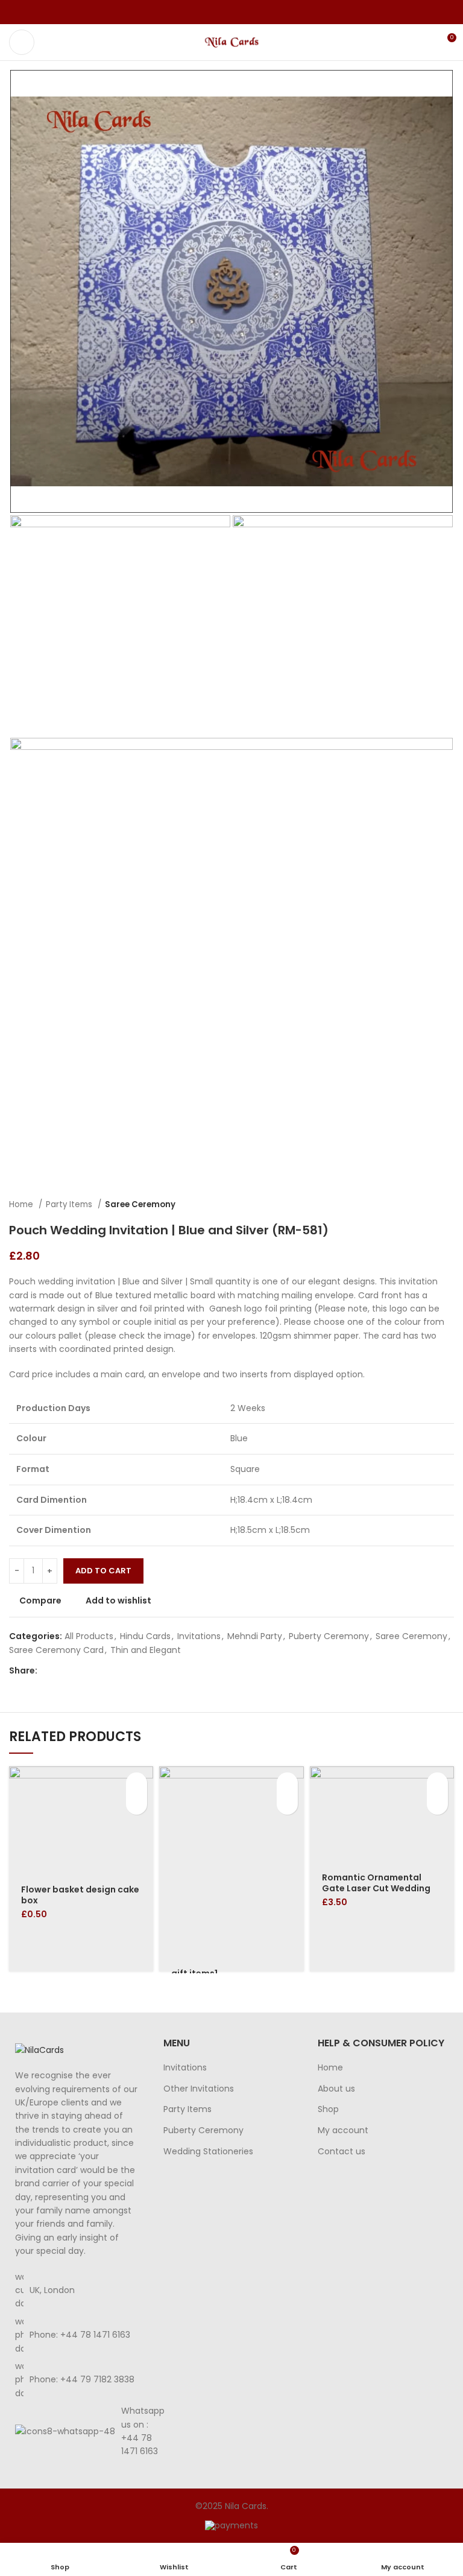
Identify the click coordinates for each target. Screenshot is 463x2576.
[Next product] (448, 1205)
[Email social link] (232, 12)
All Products (89, 1636)
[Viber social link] (260, 12)
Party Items (70, 1204)
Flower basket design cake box (80, 1895)
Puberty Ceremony (329, 1636)
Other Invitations (199, 2089)
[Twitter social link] (218, 12)
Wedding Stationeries (208, 2152)
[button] (137, 1783)
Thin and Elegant (146, 1650)
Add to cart (103, 1571)
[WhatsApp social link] (246, 12)
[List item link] (77, 2335)
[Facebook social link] (204, 12)
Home (22, 1204)
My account (343, 2130)
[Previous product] (424, 1205)
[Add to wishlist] (137, 1804)
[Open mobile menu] (22, 42)
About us (336, 2089)
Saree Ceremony (140, 1204)
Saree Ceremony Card (56, 1650)
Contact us (342, 2152)
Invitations (199, 1636)
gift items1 (194, 1973)
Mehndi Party (255, 1636)
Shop (328, 2109)
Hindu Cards (145, 1636)
